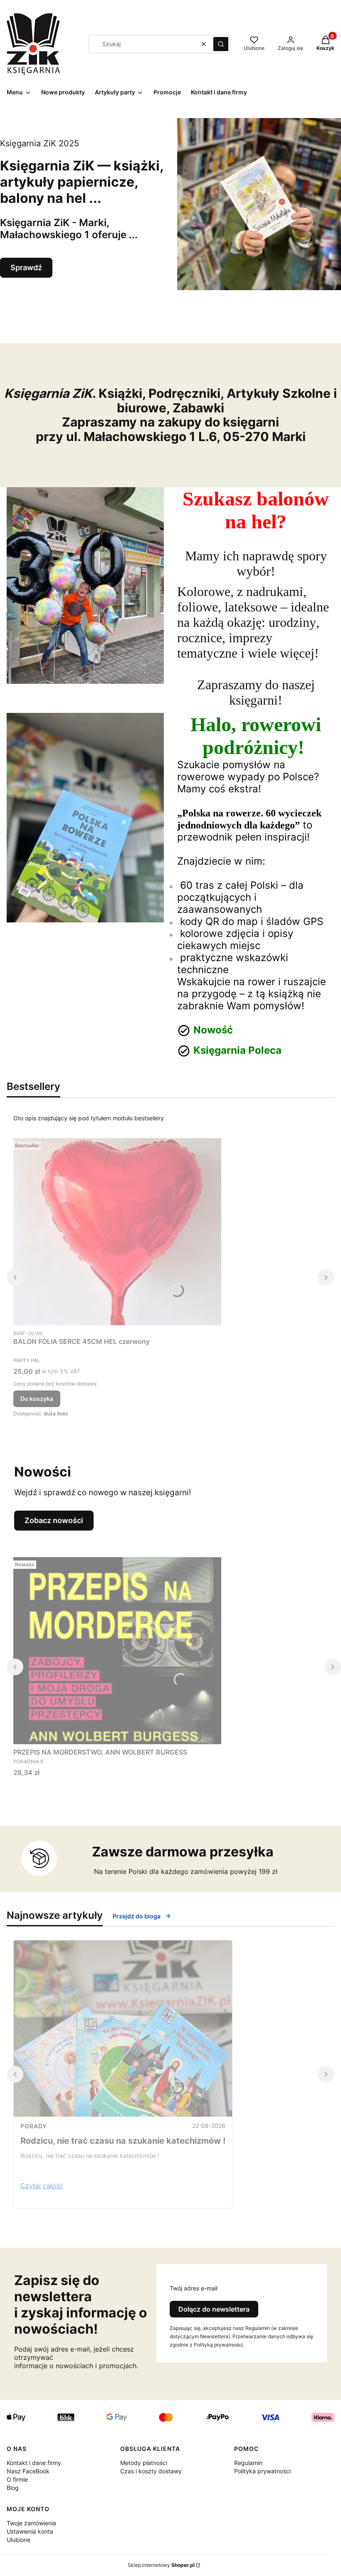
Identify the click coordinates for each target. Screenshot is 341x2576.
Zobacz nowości (54, 1520)
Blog (13, 2488)
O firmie (17, 2479)
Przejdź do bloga (137, 1916)
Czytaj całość (42, 2186)
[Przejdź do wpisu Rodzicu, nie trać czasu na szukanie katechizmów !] (123, 2029)
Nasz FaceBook (28, 2471)
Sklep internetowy (161, 2565)
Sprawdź (26, 267)
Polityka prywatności (262, 2471)
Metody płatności (144, 2463)
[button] (221, 44)
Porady (34, 2126)
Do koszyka (37, 1399)
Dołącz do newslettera (214, 2309)
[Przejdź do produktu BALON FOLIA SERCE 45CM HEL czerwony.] (117, 1232)
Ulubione (19, 2540)
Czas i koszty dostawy (151, 2471)
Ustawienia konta (30, 2531)
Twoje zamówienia (31, 2523)
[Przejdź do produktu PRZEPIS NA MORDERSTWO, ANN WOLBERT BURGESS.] (117, 1651)
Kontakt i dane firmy (34, 2463)
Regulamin (248, 2463)
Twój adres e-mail (194, 2288)
